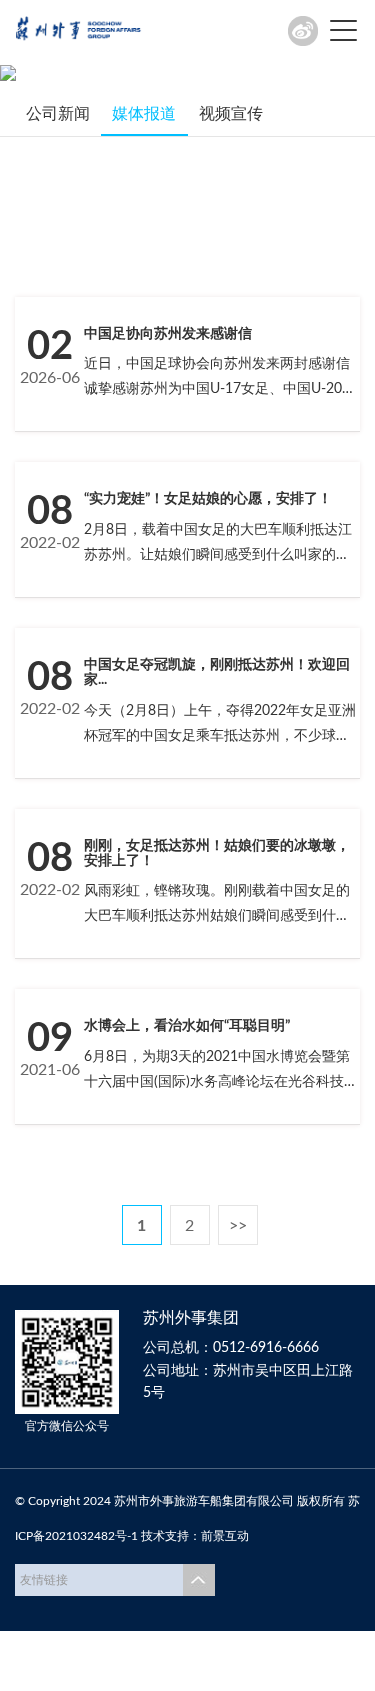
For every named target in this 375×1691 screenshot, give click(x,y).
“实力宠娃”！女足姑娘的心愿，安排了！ (208, 499)
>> (238, 1226)
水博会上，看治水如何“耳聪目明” (187, 1026)
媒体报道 (144, 114)
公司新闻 (58, 114)
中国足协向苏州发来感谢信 (168, 334)
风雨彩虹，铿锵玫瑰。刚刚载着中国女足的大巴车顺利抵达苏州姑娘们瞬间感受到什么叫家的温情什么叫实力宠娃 (217, 916)
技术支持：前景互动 (195, 1536)
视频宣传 (231, 114)
